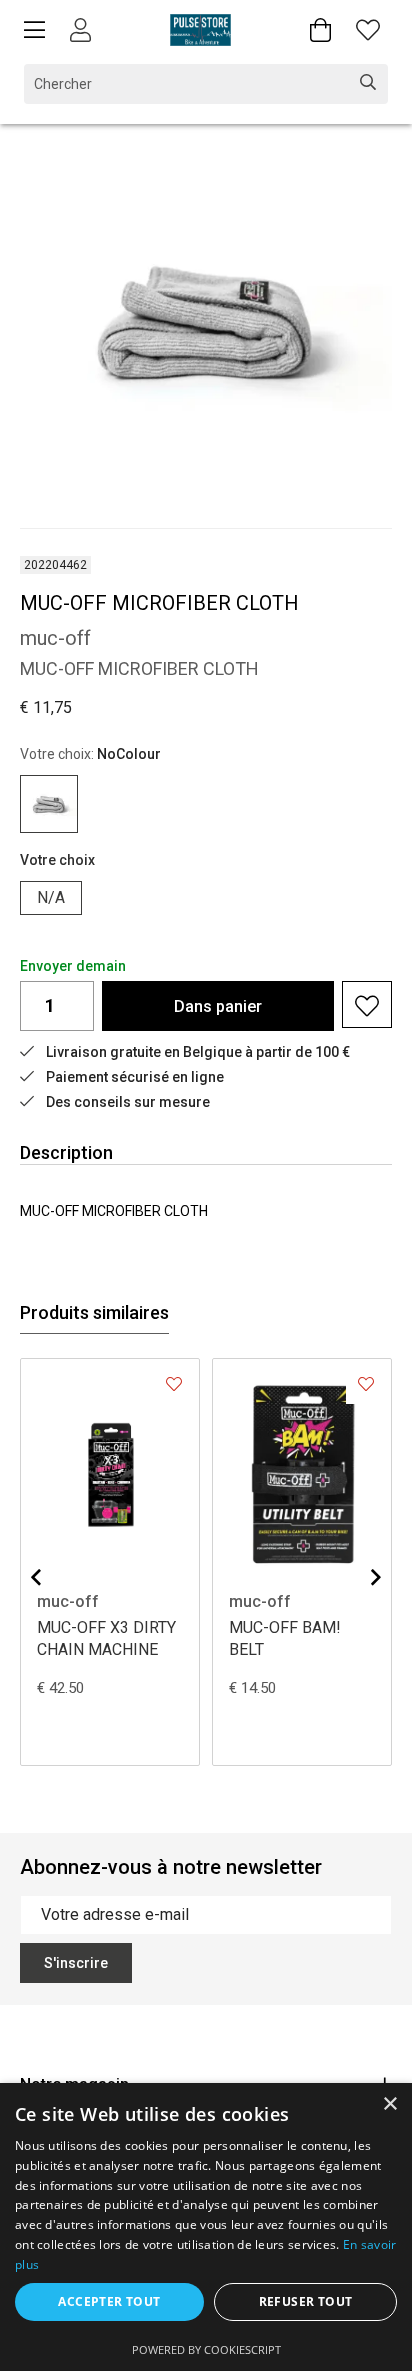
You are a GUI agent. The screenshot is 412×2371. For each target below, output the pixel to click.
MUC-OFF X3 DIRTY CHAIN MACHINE (106, 1638)
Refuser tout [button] (306, 2301)
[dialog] (206, 2227)
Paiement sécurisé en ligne (135, 1077)
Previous (36, 1577)
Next (376, 1577)
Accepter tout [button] (109, 2301)
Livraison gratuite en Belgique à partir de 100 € (198, 1052)
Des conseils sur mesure (128, 1102)
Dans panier (218, 1006)
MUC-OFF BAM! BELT (285, 1638)
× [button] (389, 2104)
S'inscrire (76, 1963)
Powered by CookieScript (206, 2349)
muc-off (68, 1601)
